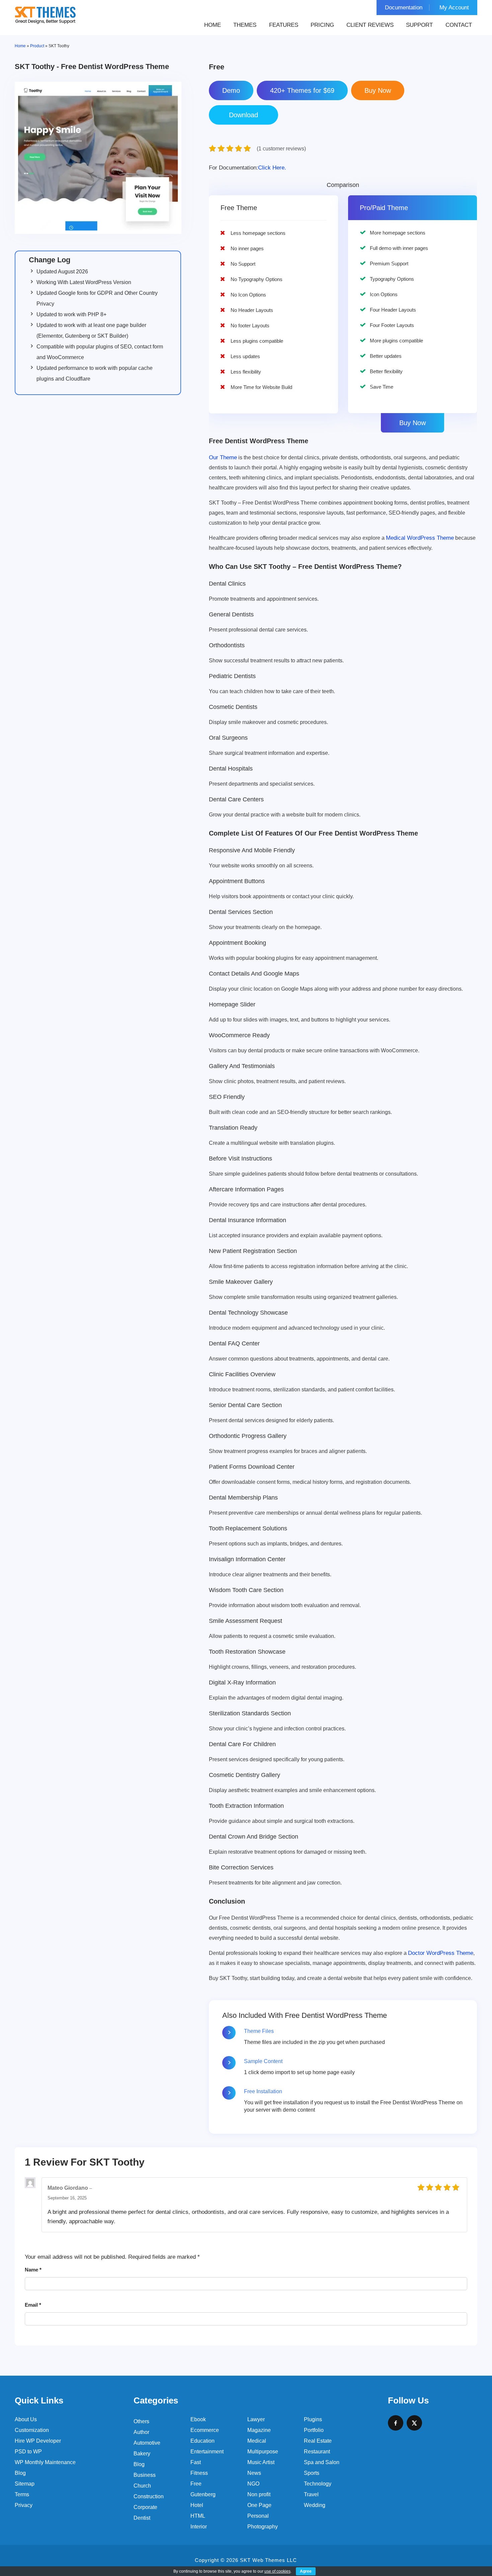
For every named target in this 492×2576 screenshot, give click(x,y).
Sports (312, 2473)
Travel (311, 2494)
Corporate (145, 2507)
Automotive (147, 2443)
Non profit (259, 2494)
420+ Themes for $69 (302, 90)
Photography (263, 2527)
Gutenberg (203, 2494)
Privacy (24, 2505)
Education (202, 2441)
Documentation (404, 8)
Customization (32, 2430)
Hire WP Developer (38, 2441)
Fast (196, 2462)
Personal (258, 2516)
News (254, 2473)
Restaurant (317, 2452)
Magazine (259, 2430)
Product (37, 46)
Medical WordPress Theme (420, 538)
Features (284, 25)
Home (213, 25)
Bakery (142, 2454)
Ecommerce (205, 2430)
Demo (231, 90)
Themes (245, 25)
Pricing (322, 25)
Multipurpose (263, 2452)
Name (33, 2270)
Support (419, 25)
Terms (22, 2494)
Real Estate (318, 2441)
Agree (306, 2571)
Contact (459, 25)
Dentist (142, 2518)
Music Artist (261, 2462)
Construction (149, 2496)
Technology (318, 2484)
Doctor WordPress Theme (441, 1953)
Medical (257, 2441)
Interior (199, 2527)
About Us (26, 2419)
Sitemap (25, 2484)
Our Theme (223, 457)
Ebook (198, 2419)
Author (141, 2432)
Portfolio (314, 2430)
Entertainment (207, 2452)
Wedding (315, 2505)
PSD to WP (28, 2452)
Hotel (197, 2505)
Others (141, 2421)
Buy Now (413, 423)
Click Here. (248, 168)
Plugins (313, 2419)
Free (196, 2484)
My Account (454, 8)
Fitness (199, 2473)
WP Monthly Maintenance (45, 2462)
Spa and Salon (322, 2462)
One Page (259, 2505)
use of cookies (277, 2571)
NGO (253, 2484)
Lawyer (256, 2419)
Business (145, 2475)
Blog (20, 2473)
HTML (198, 2516)
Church (142, 2486)
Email (33, 2305)
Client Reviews (370, 25)
